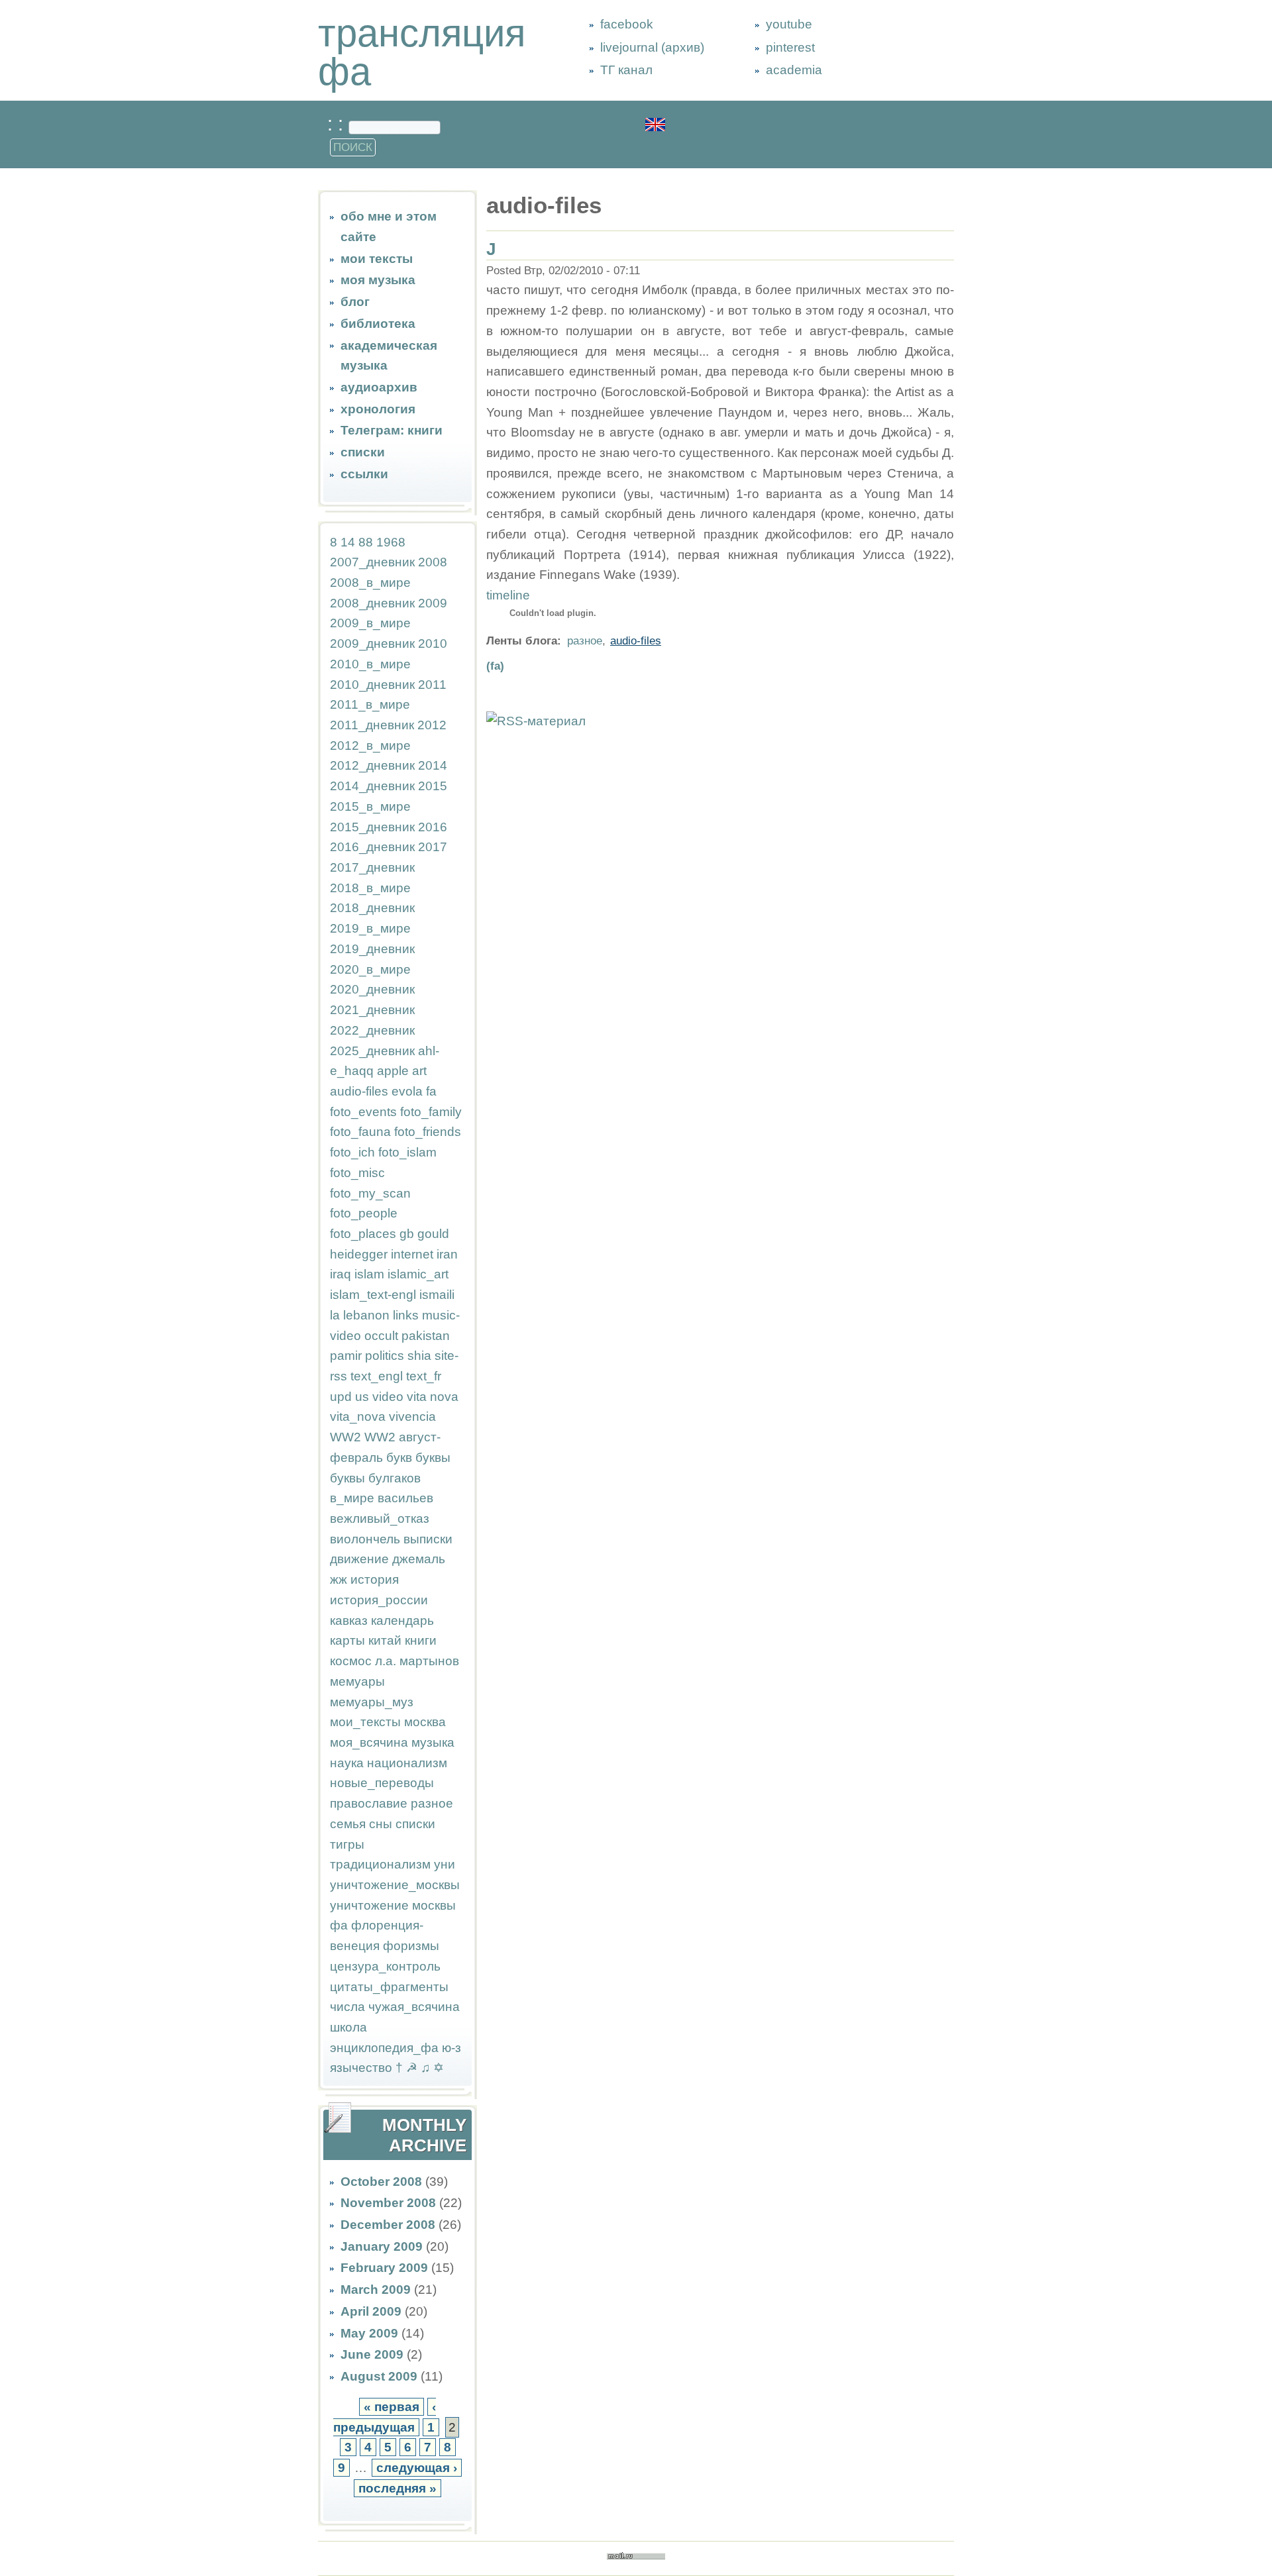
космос (351, 1661)
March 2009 (376, 2290)
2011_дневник (372, 725)
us (362, 1397)
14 (348, 542)
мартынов (429, 1661)
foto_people (364, 1213)
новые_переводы (382, 1783)
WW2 (345, 1437)
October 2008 (381, 2182)
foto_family (431, 1112)
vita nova (433, 1397)
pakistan (426, 1336)
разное (432, 1803)
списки (363, 452)
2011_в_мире (370, 704)
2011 (432, 685)
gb (407, 1234)
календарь (402, 1621)
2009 (433, 603)
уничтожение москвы (393, 1905)
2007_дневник (372, 562)
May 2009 (369, 2333)
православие (369, 1803)
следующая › (417, 2468)
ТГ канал (626, 70)
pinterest (790, 47)
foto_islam (407, 1152)
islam (369, 1274)
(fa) (495, 666)
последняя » (397, 2488)
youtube (789, 24)
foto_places (363, 1234)
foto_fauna (360, 1132)
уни (445, 1864)
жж (339, 1579)
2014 (433, 765)
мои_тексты (365, 1722)
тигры (347, 1844)
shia (419, 1356)
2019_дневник (372, 949)
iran (447, 1254)
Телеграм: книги (392, 430)
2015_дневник (372, 827)
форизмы (411, 1946)
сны (381, 1824)
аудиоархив (379, 387)
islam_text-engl (373, 1295)
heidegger (359, 1254)
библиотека (378, 324)
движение (359, 1559)
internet (412, 1254)
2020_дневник (372, 989)
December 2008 (388, 2225)
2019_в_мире (370, 928)
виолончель (365, 1539)
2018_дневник (372, 908)
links (406, 1315)
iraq (341, 1274)
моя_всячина (369, 1742)
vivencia (412, 1417)
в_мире (352, 1498)
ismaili (437, 1295)
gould (433, 1234)
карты (347, 1640)
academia (794, 70)
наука (347, 1763)
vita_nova (358, 1417)
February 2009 (384, 2268)
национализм (407, 1763)
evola (407, 1091)
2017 (433, 847)
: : (338, 124)
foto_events (363, 1112)
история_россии (379, 1600)
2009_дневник (372, 644)
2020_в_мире (370, 969)
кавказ (349, 1621)
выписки (428, 1539)
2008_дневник (372, 603)
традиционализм (380, 1864)
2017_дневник (372, 867)
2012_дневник (372, 765)
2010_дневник (372, 685)
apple (393, 1071)
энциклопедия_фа (384, 2048)
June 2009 (372, 2354)
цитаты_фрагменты (389, 1987)
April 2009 (371, 2311)
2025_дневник (372, 1051)
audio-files (359, 1091)
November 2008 (388, 2203)
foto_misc (357, 1173)
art (419, 1071)
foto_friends (428, 1132)
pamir (346, 1356)
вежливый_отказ (380, 1519)
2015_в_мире (370, 806)
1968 (391, 542)
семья (348, 1824)
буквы (433, 1458)
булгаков (395, 1478)
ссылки (364, 474)
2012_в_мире (370, 746)
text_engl (377, 1376)
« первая (392, 2407)
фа (339, 1925)
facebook (627, 24)
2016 (433, 827)
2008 (433, 562)
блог (355, 302)
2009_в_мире (370, 623)
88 (366, 542)
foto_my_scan (370, 1193)
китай (385, 1640)
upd (341, 1397)
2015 (433, 786)
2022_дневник (372, 1030)
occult (381, 1336)
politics (385, 1356)
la (335, 1315)
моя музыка (378, 280)
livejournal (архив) (652, 47)
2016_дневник (372, 847)
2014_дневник (372, 786)
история (375, 1579)
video (388, 1397)
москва (425, 1722)
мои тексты (377, 259)
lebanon (366, 1315)
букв (399, 1458)
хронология (378, 409)
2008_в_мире (370, 583)
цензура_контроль (385, 1966)
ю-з (451, 2048)
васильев (405, 1498)
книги (421, 1640)
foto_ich (352, 1152)
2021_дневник (372, 1010)
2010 (433, 644)
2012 (432, 725)
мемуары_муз (372, 1702)
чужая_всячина (414, 2007)
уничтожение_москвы (395, 1885)
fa (431, 1091)
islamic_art (418, 1274)
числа (347, 2007)
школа (348, 2027)
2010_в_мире (370, 664)
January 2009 (382, 2246)
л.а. (386, 1661)
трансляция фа (422, 52)
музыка (433, 1742)
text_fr (424, 1376)
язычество (361, 2068)
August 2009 (379, 2376)
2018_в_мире (370, 888)
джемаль (419, 1559)
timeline (508, 595)
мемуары (357, 1681)
